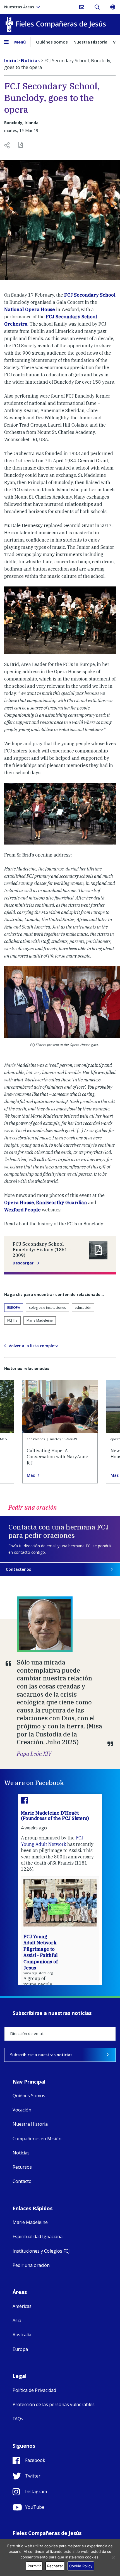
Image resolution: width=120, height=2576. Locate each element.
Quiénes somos (52, 42)
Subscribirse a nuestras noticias (41, 2055)
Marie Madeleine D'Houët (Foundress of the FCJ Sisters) (55, 1816)
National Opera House (30, 309)
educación (83, 1308)
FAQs (18, 2419)
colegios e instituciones (47, 1308)
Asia (17, 2320)
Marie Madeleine (40, 1320)
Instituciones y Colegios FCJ (41, 2251)
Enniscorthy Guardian (62, 1202)
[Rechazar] (113, 2558)
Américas (22, 2306)
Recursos (22, 2167)
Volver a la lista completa (34, 1346)
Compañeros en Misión (37, 2139)
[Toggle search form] (97, 7)
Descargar (24, 1263)
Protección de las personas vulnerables (54, 2404)
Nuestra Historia (90, 42)
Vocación (22, 2110)
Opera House (19, 1202)
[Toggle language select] (112, 7)
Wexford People (23, 1210)
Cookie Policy (81, 2566)
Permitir (34, 2566)
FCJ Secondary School (90, 295)
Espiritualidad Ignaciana (38, 2236)
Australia (22, 2335)
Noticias (21, 2153)
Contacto (22, 2181)
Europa (14, 1308)
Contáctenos (18, 1569)
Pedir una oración (31, 2265)
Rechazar (55, 2566)
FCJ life (12, 1320)
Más (31, 1475)
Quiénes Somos (29, 2096)
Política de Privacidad (34, 2390)
